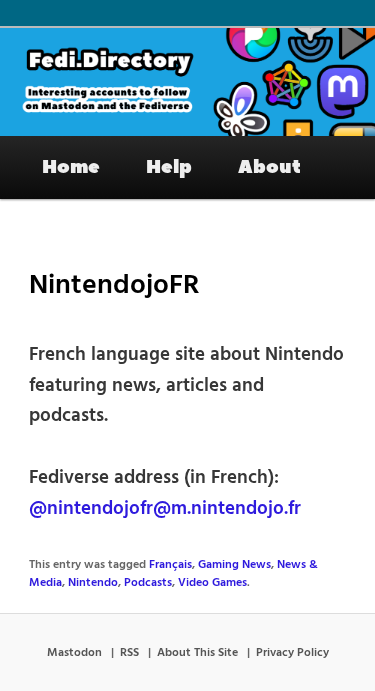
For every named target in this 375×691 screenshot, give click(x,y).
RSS (129, 653)
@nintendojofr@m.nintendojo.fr (165, 509)
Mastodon (74, 653)
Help (169, 167)
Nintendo (93, 583)
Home (71, 167)
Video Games (212, 583)
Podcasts (148, 583)
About (269, 167)
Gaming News (234, 565)
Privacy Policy (292, 653)
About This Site (197, 653)
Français (170, 565)
